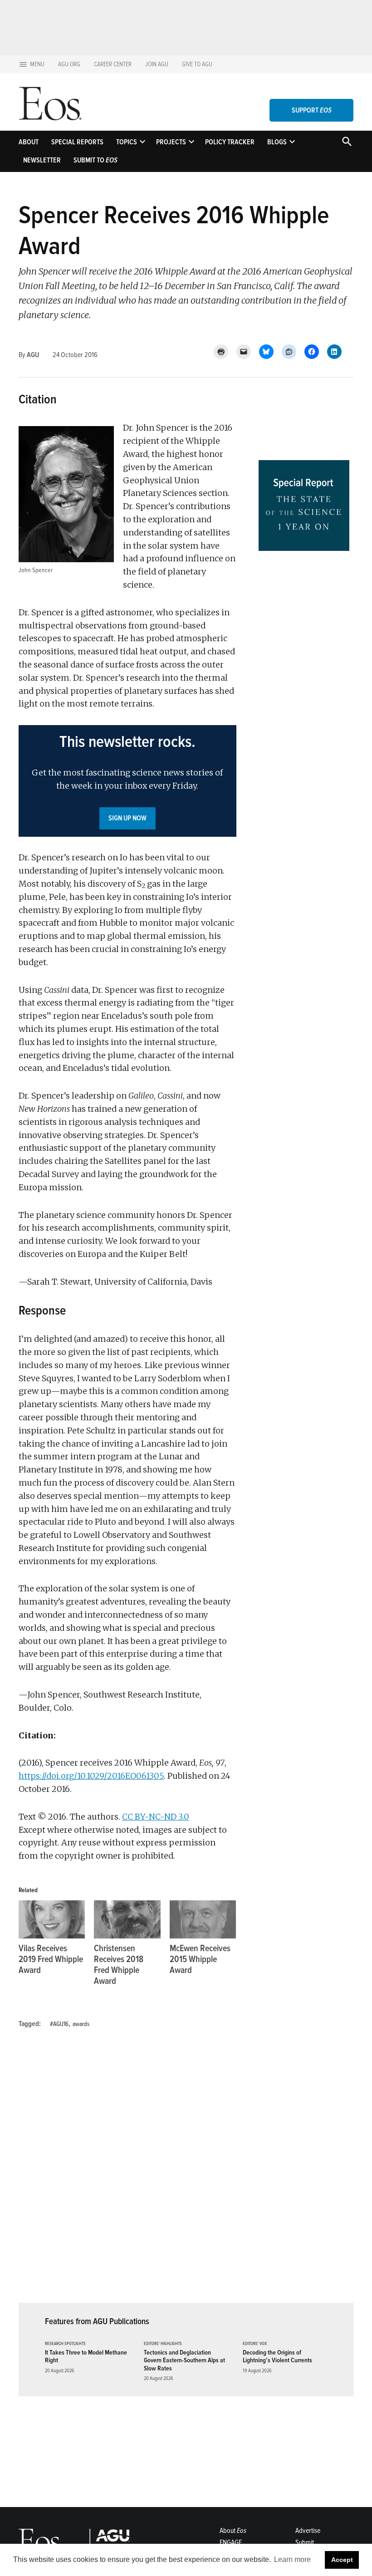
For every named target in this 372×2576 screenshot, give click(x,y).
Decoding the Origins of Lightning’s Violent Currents (277, 2356)
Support (312, 110)
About (29, 142)
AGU (33, 355)
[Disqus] (127, 2171)
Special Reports (77, 142)
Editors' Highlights (163, 2344)
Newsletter (42, 160)
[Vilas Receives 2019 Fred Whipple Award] (52, 1919)
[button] (127, 781)
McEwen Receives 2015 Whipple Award (200, 1959)
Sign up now (127, 818)
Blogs (277, 142)
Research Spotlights (65, 2344)
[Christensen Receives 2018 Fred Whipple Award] (127, 1919)
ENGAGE (231, 2542)
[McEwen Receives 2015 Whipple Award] (203, 1919)
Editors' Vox (255, 2344)
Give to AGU (197, 64)
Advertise (308, 2531)
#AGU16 (59, 2024)
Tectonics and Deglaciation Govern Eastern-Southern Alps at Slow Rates (184, 2360)
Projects (171, 142)
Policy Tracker (230, 142)
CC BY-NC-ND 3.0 (156, 1817)
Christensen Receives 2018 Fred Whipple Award (119, 1965)
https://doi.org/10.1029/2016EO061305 (91, 1776)
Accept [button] (342, 2560)
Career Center (113, 64)
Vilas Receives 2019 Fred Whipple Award (51, 1959)
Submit (305, 2542)
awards (81, 2024)
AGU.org (69, 64)
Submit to (95, 160)
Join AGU (157, 64)
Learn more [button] (292, 2559)
